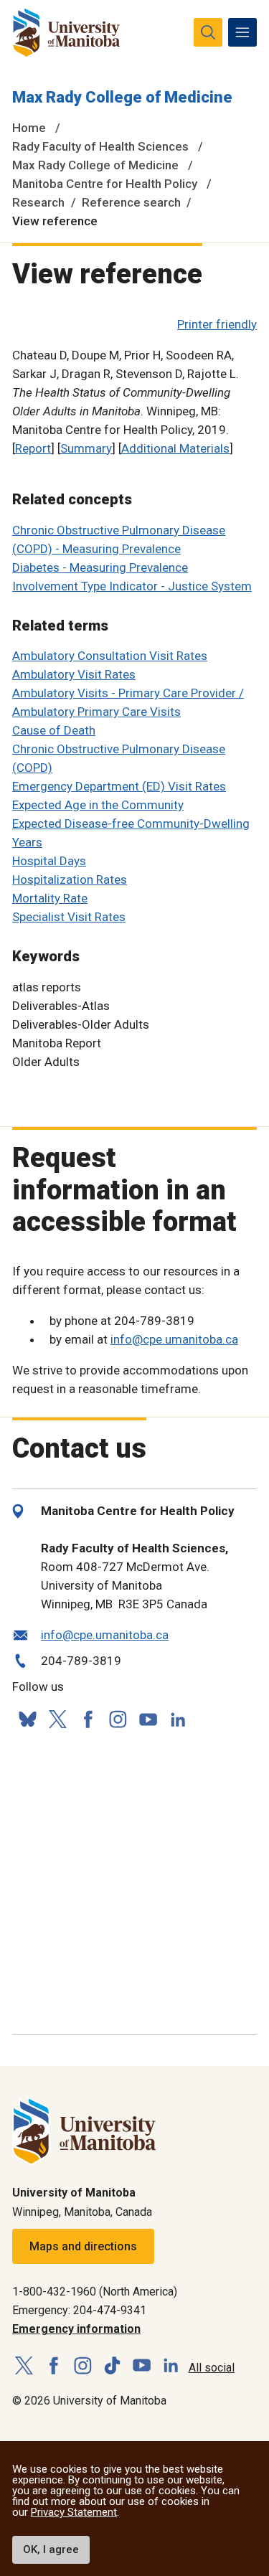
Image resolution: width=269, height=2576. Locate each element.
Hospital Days (49, 861)
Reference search (131, 202)
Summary (86, 448)
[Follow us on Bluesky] (27, 1719)
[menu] (242, 32)
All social (212, 2368)
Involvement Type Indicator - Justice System (132, 586)
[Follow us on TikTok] (112, 2366)
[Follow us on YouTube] (148, 1717)
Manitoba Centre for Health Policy (105, 184)
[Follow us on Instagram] (118, 1719)
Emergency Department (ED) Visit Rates (119, 786)
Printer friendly (217, 324)
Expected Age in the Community (98, 805)
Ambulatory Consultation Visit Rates (110, 656)
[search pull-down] (208, 32)
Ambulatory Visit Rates (74, 674)
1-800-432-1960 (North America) (95, 2292)
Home (29, 128)
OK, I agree (51, 2549)
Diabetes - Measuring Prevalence (100, 567)
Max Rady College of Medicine (122, 97)
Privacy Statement (74, 2512)
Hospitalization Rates (70, 879)
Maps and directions (83, 2246)
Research (38, 202)
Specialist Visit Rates (69, 917)
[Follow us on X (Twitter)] (57, 1719)
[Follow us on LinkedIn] (178, 1718)
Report (33, 448)
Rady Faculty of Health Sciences (100, 146)
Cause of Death (54, 730)
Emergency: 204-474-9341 (79, 2310)
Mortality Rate (50, 898)
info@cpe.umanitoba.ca (174, 1339)
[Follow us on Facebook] (88, 1719)
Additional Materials (175, 448)
